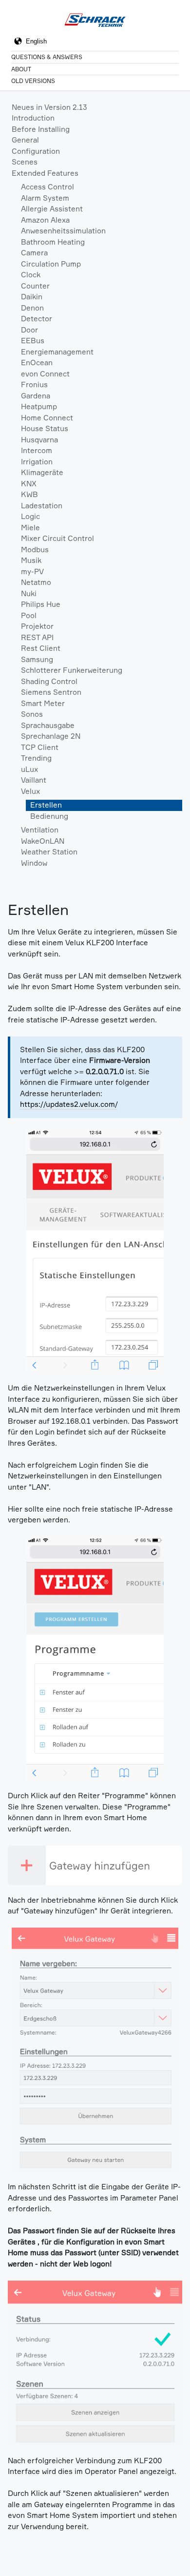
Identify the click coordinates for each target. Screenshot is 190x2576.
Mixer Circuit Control (57, 538)
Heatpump (39, 406)
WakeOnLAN (43, 841)
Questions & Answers (47, 57)
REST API (37, 637)
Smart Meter (43, 703)
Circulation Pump (51, 264)
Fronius (34, 384)
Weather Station (49, 852)
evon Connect (45, 374)
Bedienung (49, 816)
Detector (37, 319)
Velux (30, 791)
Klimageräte (42, 472)
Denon (32, 308)
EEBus (33, 341)
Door (29, 330)
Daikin (32, 297)
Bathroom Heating (53, 242)
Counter (35, 286)
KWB (29, 494)
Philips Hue (41, 604)
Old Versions (33, 81)
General (25, 140)
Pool (29, 615)
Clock (31, 275)
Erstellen (46, 805)
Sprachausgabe (48, 725)
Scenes (25, 162)
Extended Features (45, 173)
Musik (31, 560)
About (21, 69)
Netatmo (36, 582)
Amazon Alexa (45, 220)
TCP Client (40, 747)
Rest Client (41, 648)
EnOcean (37, 363)
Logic (30, 516)
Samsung (37, 659)
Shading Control (49, 681)
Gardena (36, 396)
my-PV (32, 571)
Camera (34, 253)
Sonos (32, 714)
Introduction (33, 118)
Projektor (37, 626)
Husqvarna (39, 440)
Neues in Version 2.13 (49, 107)
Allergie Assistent (52, 209)
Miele (30, 528)
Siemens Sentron (51, 692)
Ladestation (42, 506)
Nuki (29, 593)
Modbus (35, 550)
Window (34, 863)
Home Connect (47, 418)
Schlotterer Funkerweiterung (72, 670)
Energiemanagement (57, 352)
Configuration (36, 151)
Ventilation (40, 830)
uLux (29, 769)
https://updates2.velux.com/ (69, 1104)
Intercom (37, 450)
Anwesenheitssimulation (63, 231)
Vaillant (34, 780)
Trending (36, 758)
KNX (29, 484)
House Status (45, 428)
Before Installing (41, 129)
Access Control (47, 187)
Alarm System (45, 198)
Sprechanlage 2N (51, 736)
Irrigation (37, 462)
